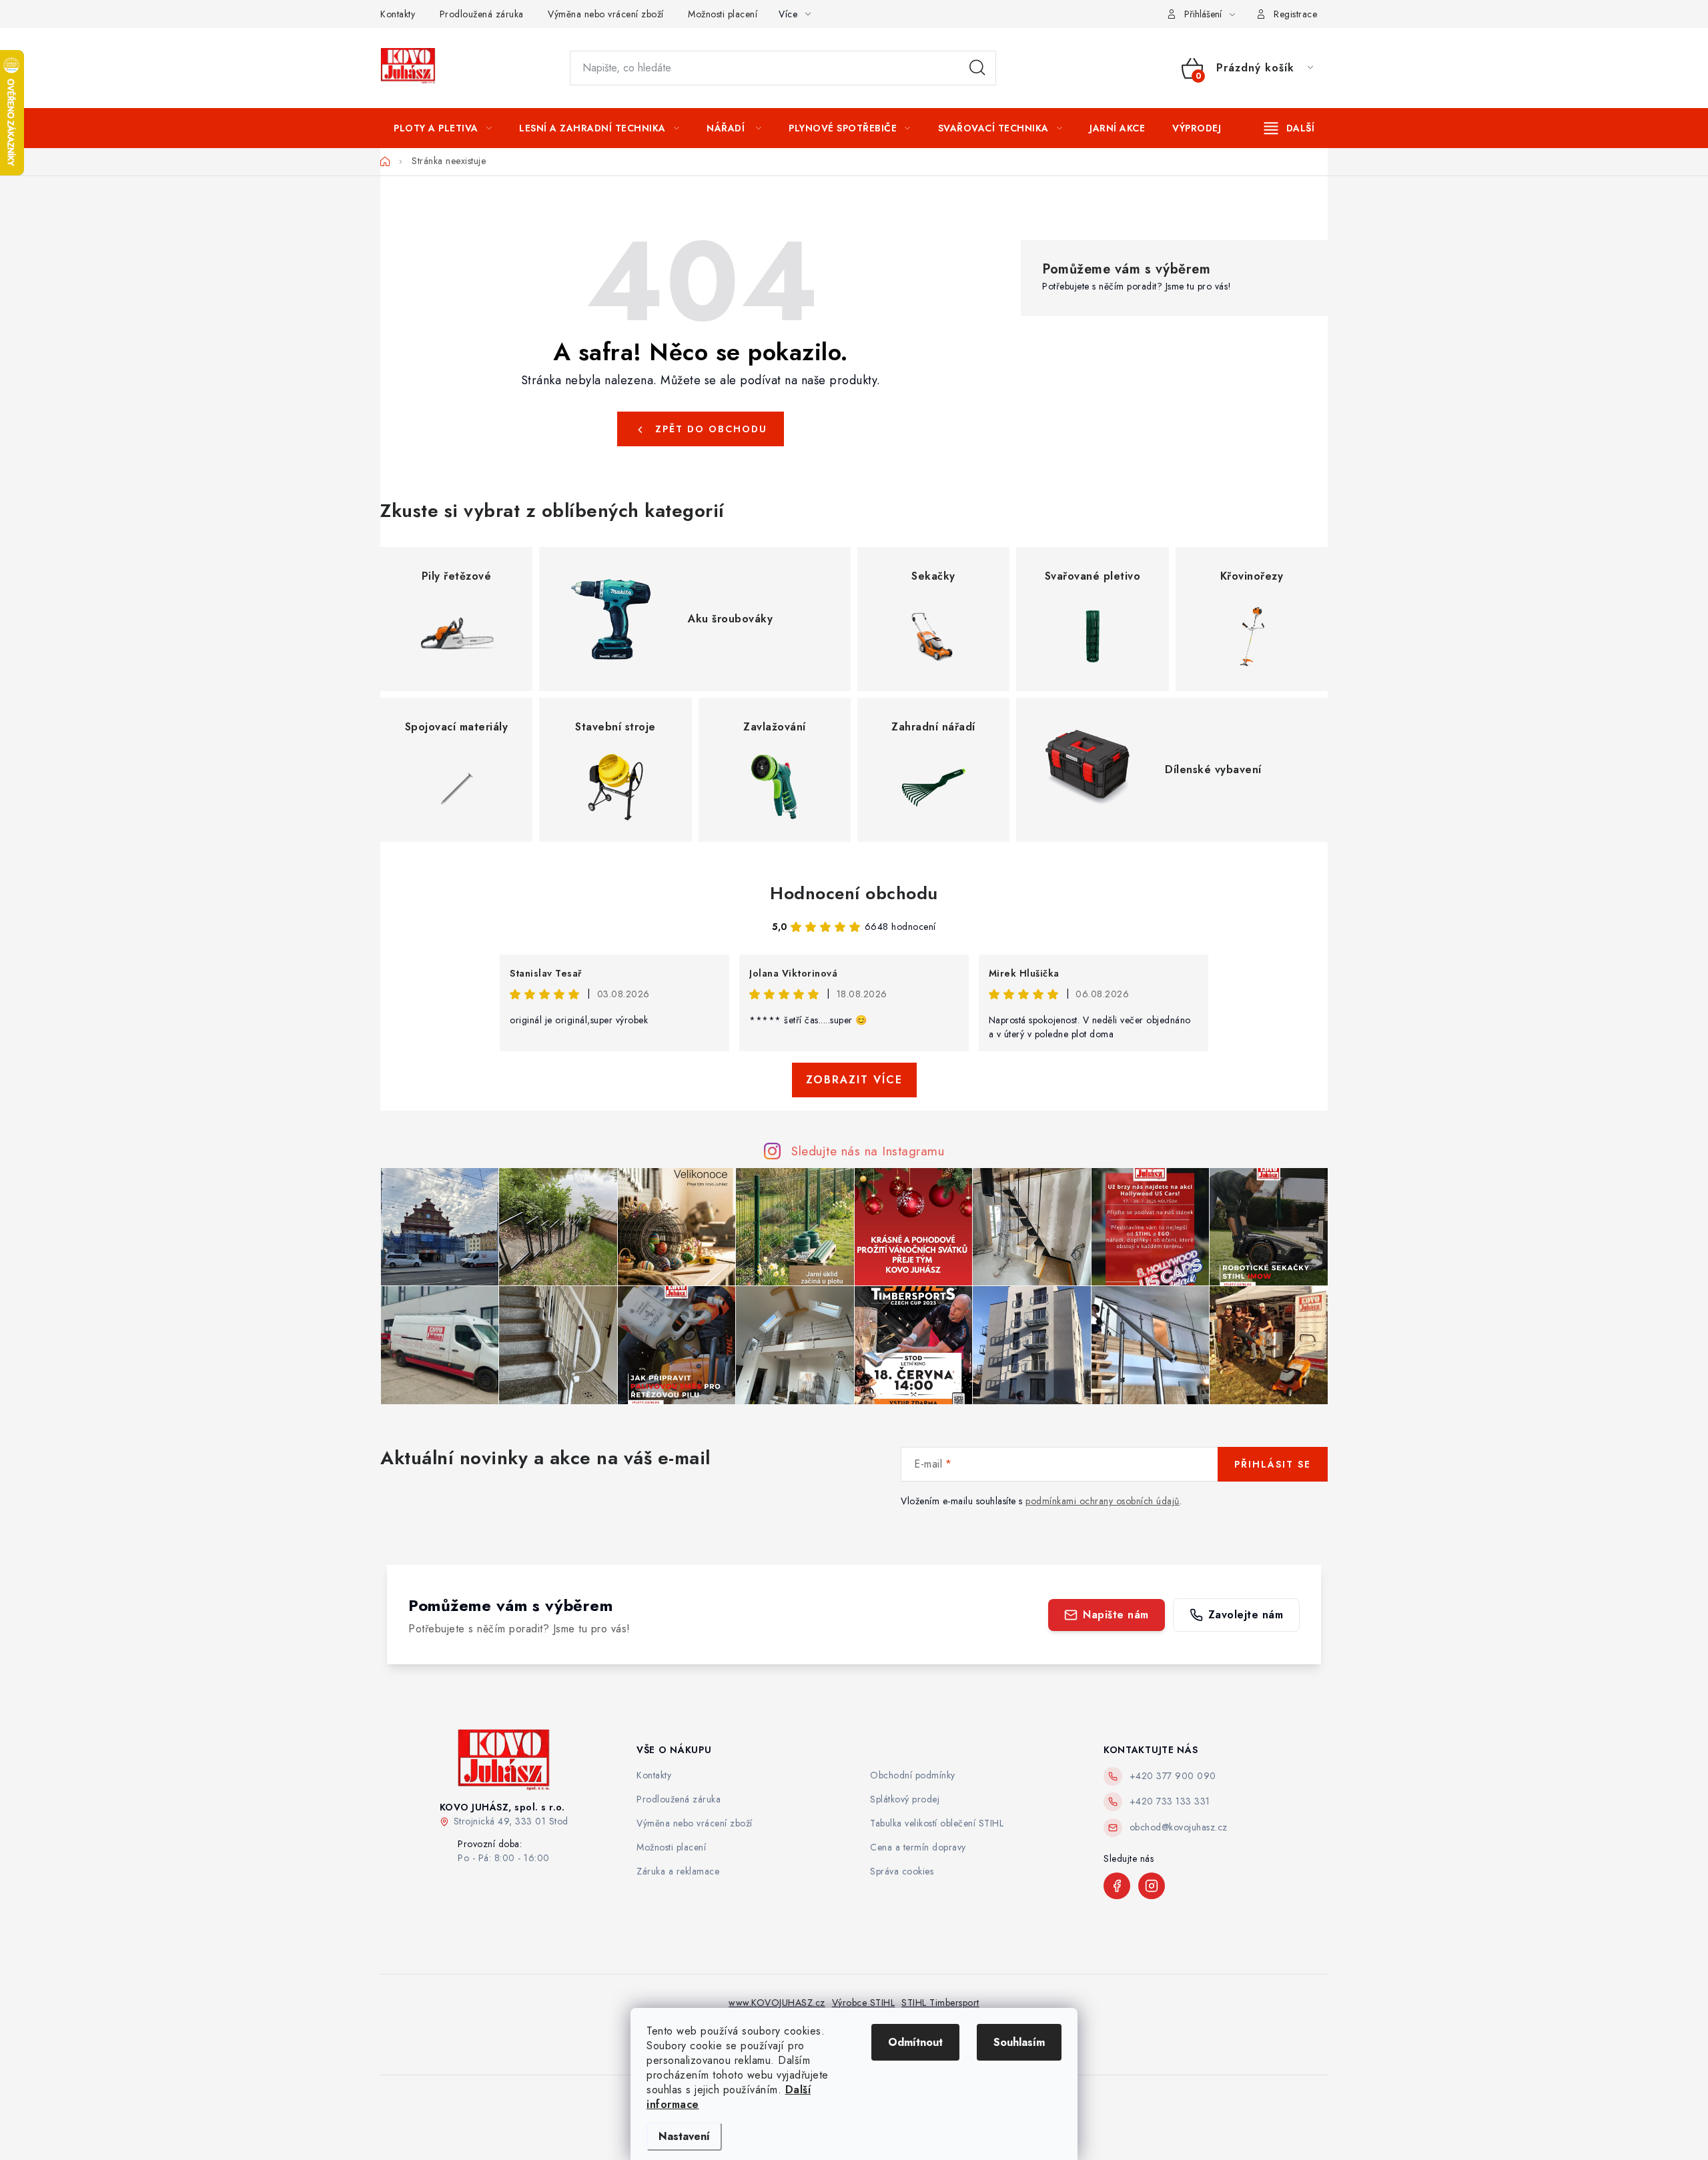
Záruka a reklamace (678, 1871)
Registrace (1295, 14)
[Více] (1289, 128)
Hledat (977, 68)
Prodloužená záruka (482, 14)
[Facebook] (1117, 1886)
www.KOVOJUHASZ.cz (777, 2003)
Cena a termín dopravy (918, 1847)
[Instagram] (1152, 1886)
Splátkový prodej (905, 1799)
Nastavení (684, 2136)
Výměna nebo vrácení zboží (606, 14)
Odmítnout (915, 2042)
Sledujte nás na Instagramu (868, 1151)
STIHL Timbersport (940, 2003)
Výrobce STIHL (864, 2003)
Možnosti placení (723, 14)
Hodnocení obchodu (854, 893)
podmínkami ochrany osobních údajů (1103, 1501)
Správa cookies (902, 1871)
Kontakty (398, 14)
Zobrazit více (854, 1080)
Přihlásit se (1273, 1464)
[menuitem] (443, 128)
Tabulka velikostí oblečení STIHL (937, 1823)
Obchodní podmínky (913, 1775)
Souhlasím (1019, 2042)
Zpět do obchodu (711, 429)
